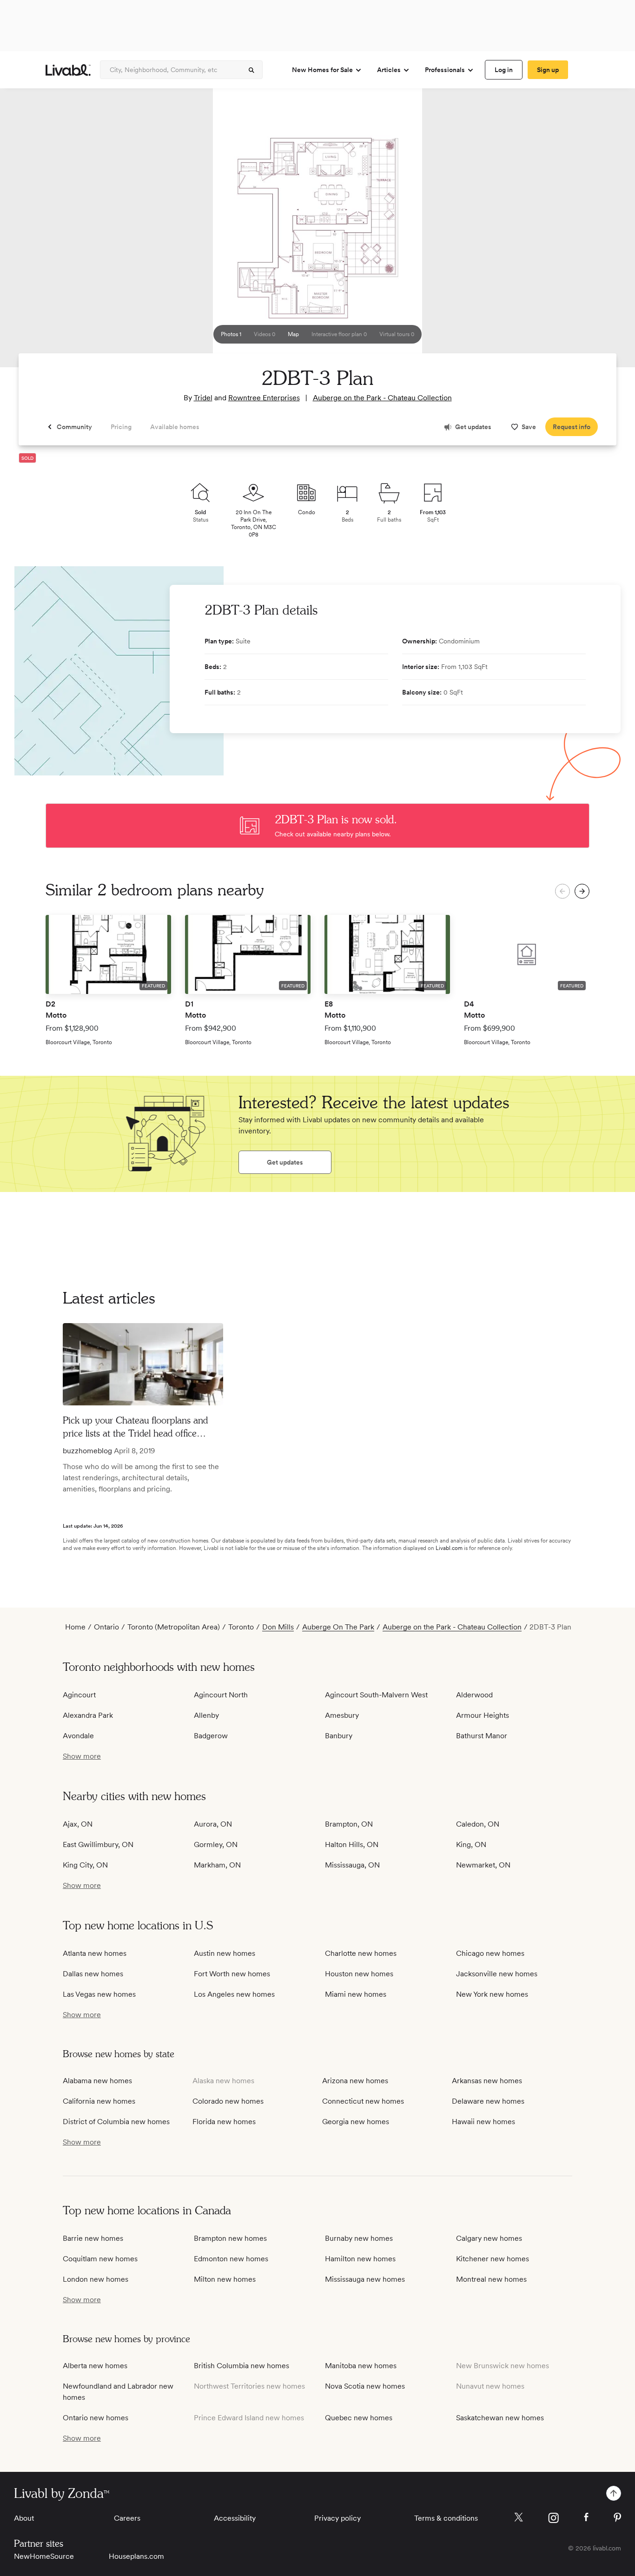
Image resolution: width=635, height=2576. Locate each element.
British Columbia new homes (241, 2366)
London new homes (96, 2279)
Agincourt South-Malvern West (376, 1695)
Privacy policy (337, 2518)
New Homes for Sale (322, 70)
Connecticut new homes (363, 2101)
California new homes (99, 2101)
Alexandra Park (88, 1715)
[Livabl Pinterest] (617, 2517)
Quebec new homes (359, 2418)
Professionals (445, 70)
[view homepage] (68, 70)
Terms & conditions (446, 2518)
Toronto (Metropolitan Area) (174, 1627)
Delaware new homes (488, 2101)
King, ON (471, 1844)
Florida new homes (224, 2122)
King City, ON (85, 1865)
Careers (127, 2518)
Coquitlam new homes (100, 2259)
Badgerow (211, 1736)
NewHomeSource (44, 2556)
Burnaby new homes (359, 2238)
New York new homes (492, 1994)
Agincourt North (221, 1695)
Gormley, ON (216, 1844)
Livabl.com (449, 1548)
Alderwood (474, 1695)
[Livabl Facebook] (586, 2517)
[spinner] (251, 70)
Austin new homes (225, 1953)
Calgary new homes (489, 2238)
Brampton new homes (230, 2238)
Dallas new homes (93, 1974)
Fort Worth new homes (232, 1974)
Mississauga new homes (365, 2279)
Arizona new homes (355, 2081)
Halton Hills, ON (352, 1844)
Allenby (206, 1715)
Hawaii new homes (483, 2122)
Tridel (203, 398)
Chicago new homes (490, 1953)
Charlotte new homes (361, 1953)
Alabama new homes (97, 2081)
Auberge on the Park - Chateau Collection (382, 398)
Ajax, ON (78, 1824)
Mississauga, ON (352, 1865)
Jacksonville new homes (497, 1974)
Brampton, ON (349, 1824)
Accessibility (235, 2518)
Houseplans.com (136, 2556)
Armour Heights (483, 1715)
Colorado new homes (228, 2101)
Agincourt (79, 1695)
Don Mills (278, 1627)
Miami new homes (356, 1994)
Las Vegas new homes (99, 1994)
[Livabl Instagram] (553, 2518)
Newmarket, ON (483, 1865)
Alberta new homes (95, 2366)
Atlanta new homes (95, 1953)
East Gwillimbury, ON (98, 1844)
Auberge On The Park (338, 1627)
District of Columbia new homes (116, 2122)
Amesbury (342, 1715)
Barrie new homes (93, 2238)
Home (75, 1627)
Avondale (78, 1736)
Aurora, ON (213, 1824)
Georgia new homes (356, 2122)
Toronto (241, 1627)
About (24, 2518)
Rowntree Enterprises (264, 398)
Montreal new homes (491, 2279)
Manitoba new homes (361, 2366)
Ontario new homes (96, 2418)
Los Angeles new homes (234, 1994)
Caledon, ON (478, 1824)
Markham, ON (217, 1865)
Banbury (339, 1736)
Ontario (106, 1627)
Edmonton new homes (231, 2259)
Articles (389, 70)
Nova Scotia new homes (365, 2386)
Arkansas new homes (487, 2081)
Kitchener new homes (493, 2259)
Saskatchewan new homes (500, 2418)
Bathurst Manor (482, 1736)
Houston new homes (359, 1974)
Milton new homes (225, 2279)
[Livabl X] (519, 2517)
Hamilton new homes (360, 2259)
